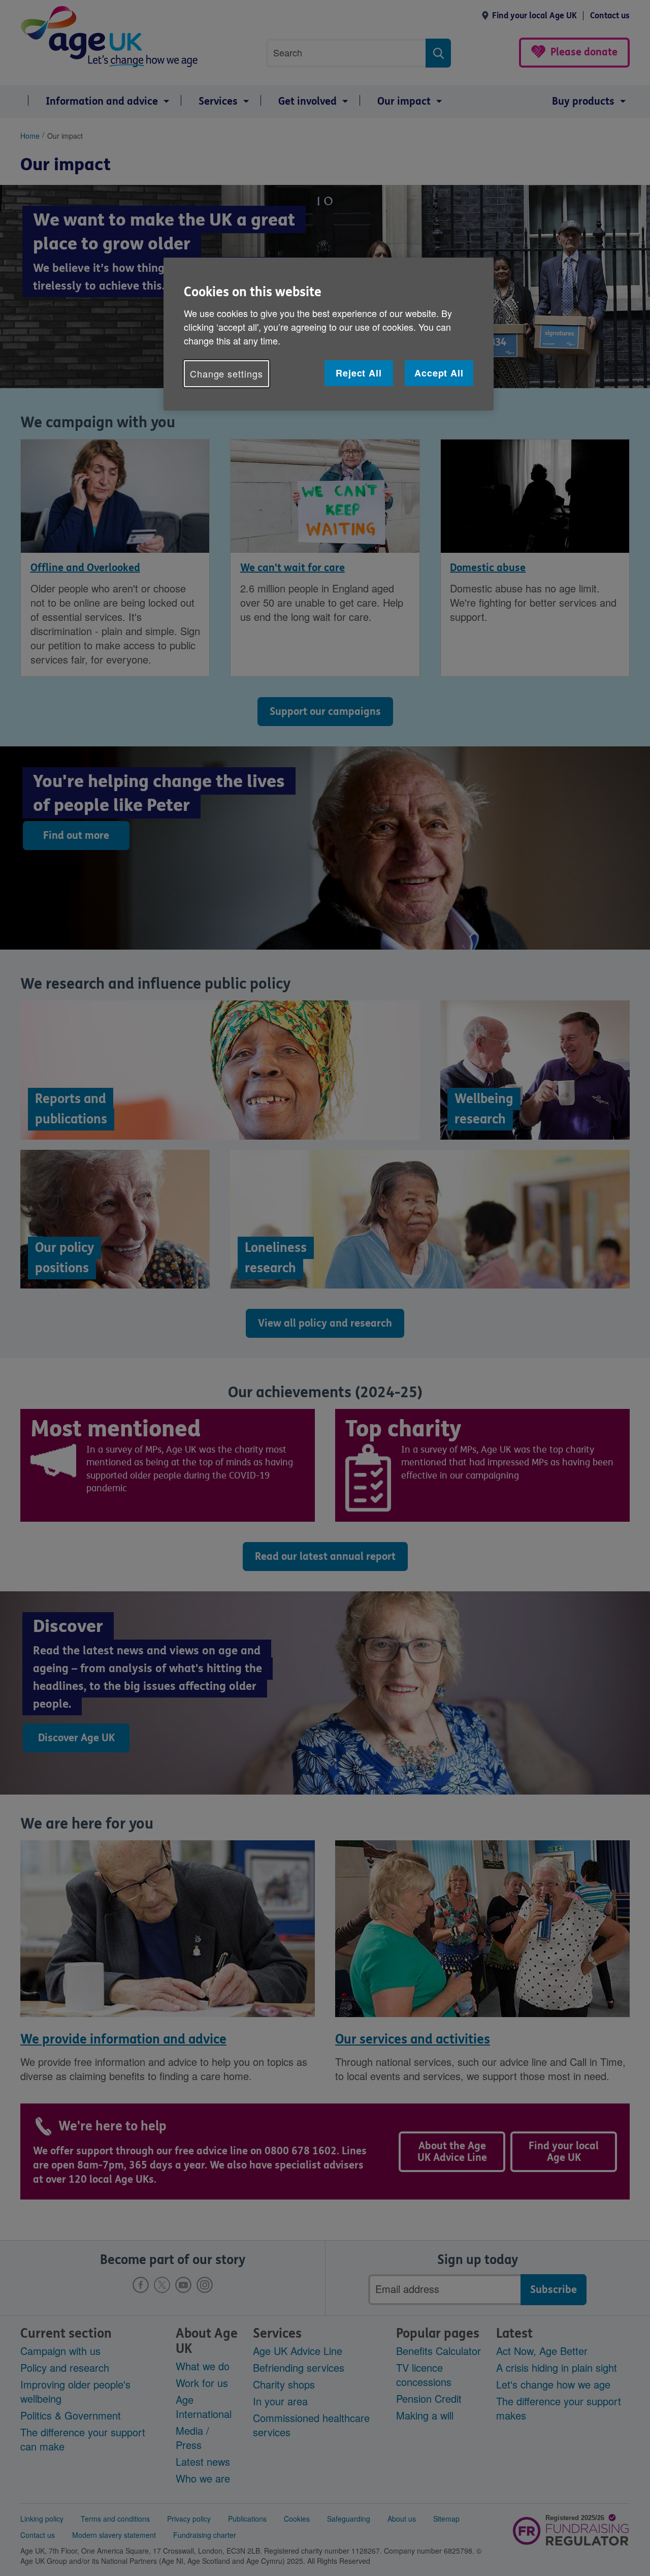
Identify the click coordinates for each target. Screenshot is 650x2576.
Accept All (439, 373)
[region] (329, 334)
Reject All (359, 373)
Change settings (226, 373)
